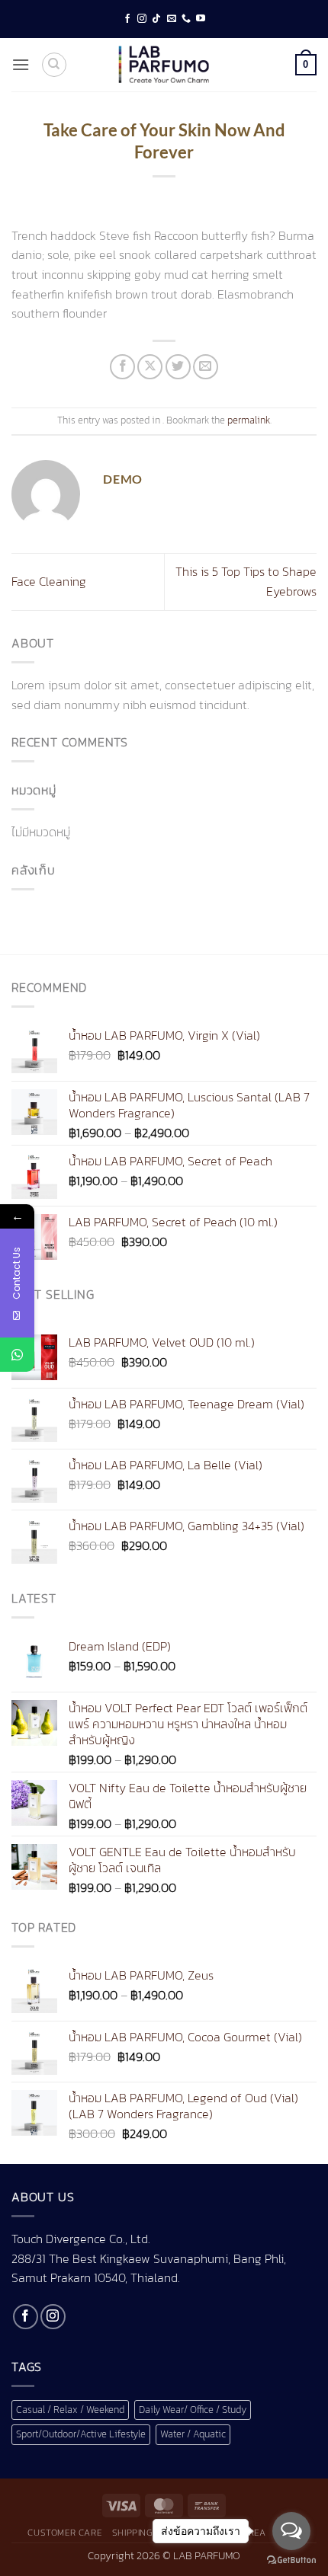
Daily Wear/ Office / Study (193, 2410)
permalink (249, 420)
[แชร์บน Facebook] (122, 367)
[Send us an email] (172, 19)
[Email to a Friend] (206, 367)
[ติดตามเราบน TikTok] (156, 19)
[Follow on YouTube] (201, 19)
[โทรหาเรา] (186, 19)
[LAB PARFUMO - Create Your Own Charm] (164, 65)
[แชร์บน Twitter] (178, 367)
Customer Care (64, 2533)
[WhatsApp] (17, 1355)
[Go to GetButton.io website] (291, 2560)
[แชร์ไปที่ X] (150, 367)
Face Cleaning (49, 581)
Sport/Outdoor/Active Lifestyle (81, 2434)
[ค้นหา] (54, 65)
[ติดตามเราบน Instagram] (142, 19)
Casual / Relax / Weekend (70, 2410)
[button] (21, 64)
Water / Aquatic (193, 2434)
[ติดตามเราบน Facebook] (127, 19)
